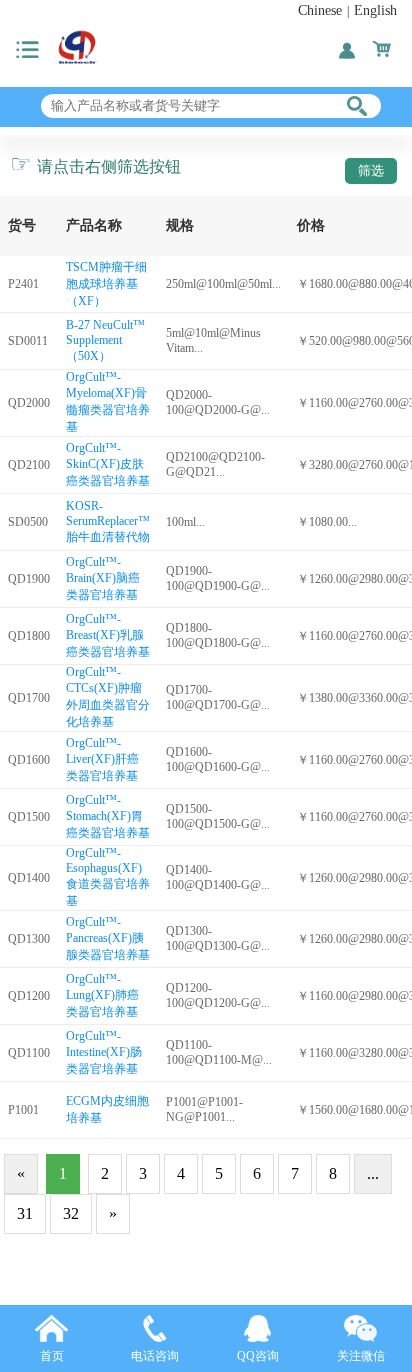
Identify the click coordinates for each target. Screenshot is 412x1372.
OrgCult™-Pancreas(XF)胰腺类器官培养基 (108, 938)
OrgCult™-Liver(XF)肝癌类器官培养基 (102, 759)
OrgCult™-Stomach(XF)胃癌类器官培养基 (108, 816)
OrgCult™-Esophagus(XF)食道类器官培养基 (108, 877)
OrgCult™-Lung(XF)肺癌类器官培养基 (102, 995)
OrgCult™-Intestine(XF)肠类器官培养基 (104, 1052)
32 (71, 1213)
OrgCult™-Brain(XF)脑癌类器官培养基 (103, 578)
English (375, 10)
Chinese (320, 10)
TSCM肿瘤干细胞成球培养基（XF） (106, 284)
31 (25, 1213)
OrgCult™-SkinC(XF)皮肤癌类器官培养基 (108, 464)
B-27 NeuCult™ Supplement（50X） (105, 340)
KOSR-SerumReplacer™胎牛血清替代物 (108, 521)
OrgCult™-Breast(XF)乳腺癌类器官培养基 (108, 635)
